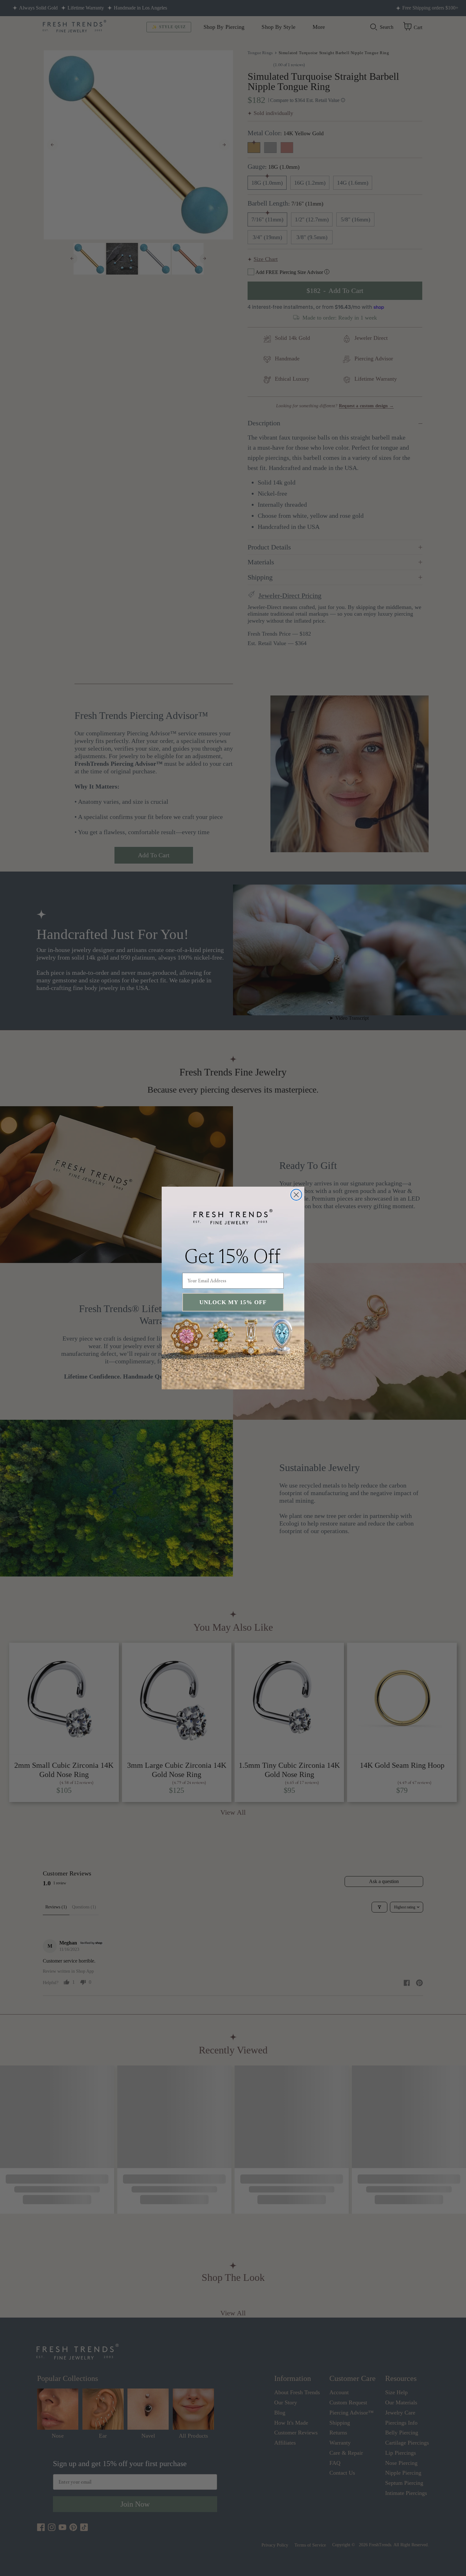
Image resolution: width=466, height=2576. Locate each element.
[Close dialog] (296, 1195)
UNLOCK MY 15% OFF (233, 1302)
